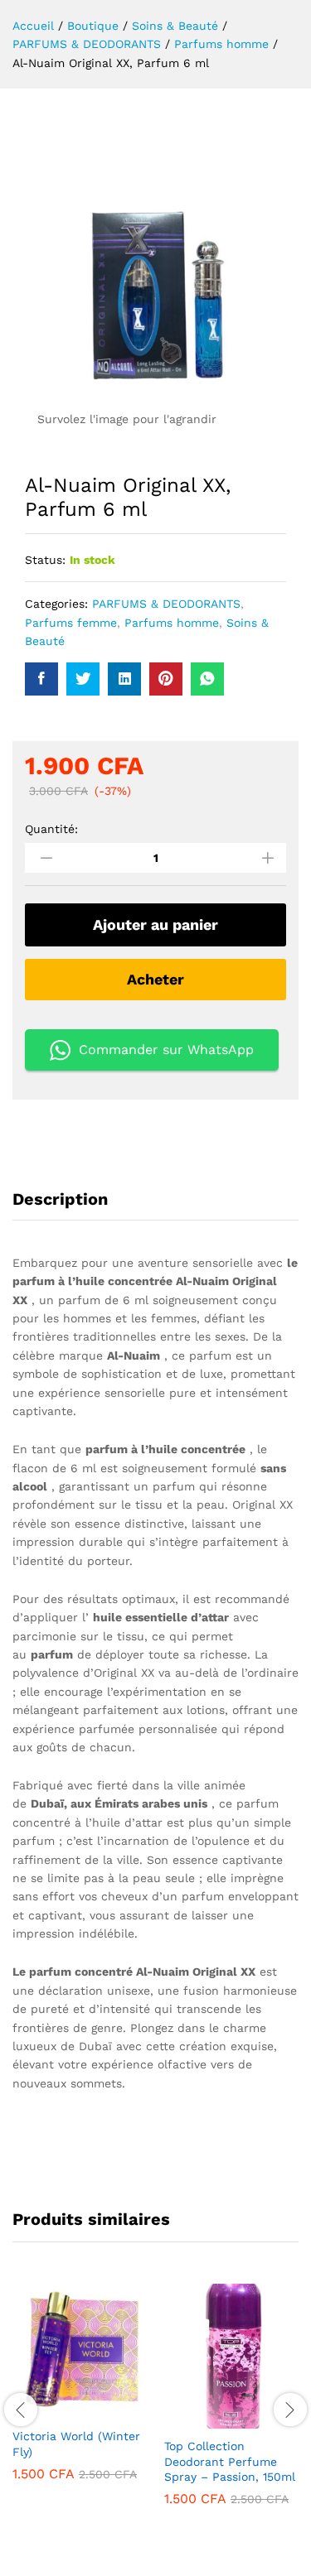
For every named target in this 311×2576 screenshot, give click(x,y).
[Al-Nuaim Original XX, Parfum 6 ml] (41, 679)
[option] (80, 2394)
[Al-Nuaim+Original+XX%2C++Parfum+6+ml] (83, 679)
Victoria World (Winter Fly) (76, 2444)
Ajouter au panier (155, 924)
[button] (61, 2409)
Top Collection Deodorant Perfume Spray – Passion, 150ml (230, 2461)
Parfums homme (172, 623)
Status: (45, 560)
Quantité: (51, 829)
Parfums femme (71, 623)
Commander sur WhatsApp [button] (166, 1050)
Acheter (155, 979)
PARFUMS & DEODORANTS (166, 604)
